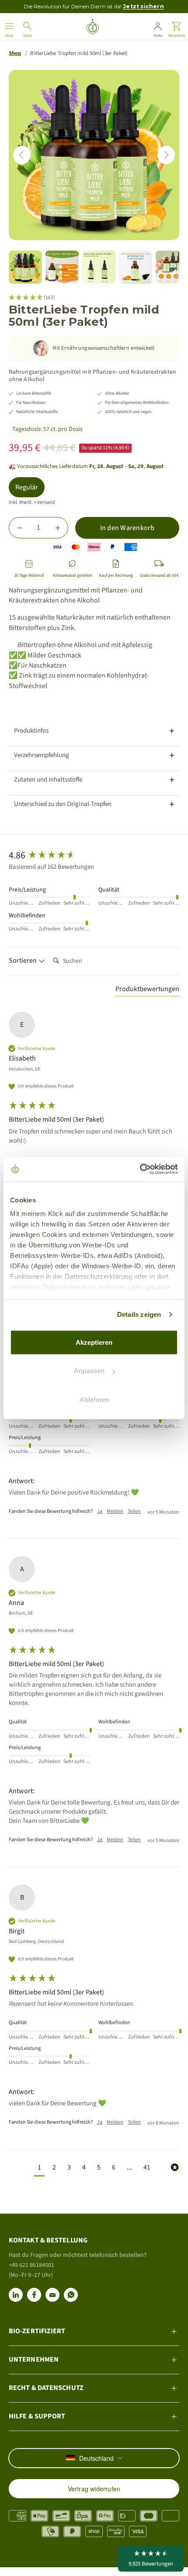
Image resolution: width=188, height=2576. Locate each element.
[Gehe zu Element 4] (136, 267)
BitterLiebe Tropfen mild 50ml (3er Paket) (79, 53)
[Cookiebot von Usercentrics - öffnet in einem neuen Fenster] (140, 1169)
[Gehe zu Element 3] (99, 267)
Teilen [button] (134, 1512)
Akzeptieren (94, 1342)
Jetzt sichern (143, 6)
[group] (94, 856)
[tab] (94, 731)
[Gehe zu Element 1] (25, 267)
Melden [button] (115, 1512)
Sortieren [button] (23, 961)
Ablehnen (94, 1399)
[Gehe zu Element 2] (62, 267)
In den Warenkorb (127, 528)
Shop (15, 53)
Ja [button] (100, 1512)
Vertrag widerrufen (94, 2489)
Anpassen (89, 1371)
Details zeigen (139, 1314)
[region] (94, 155)
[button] (39, 2168)
